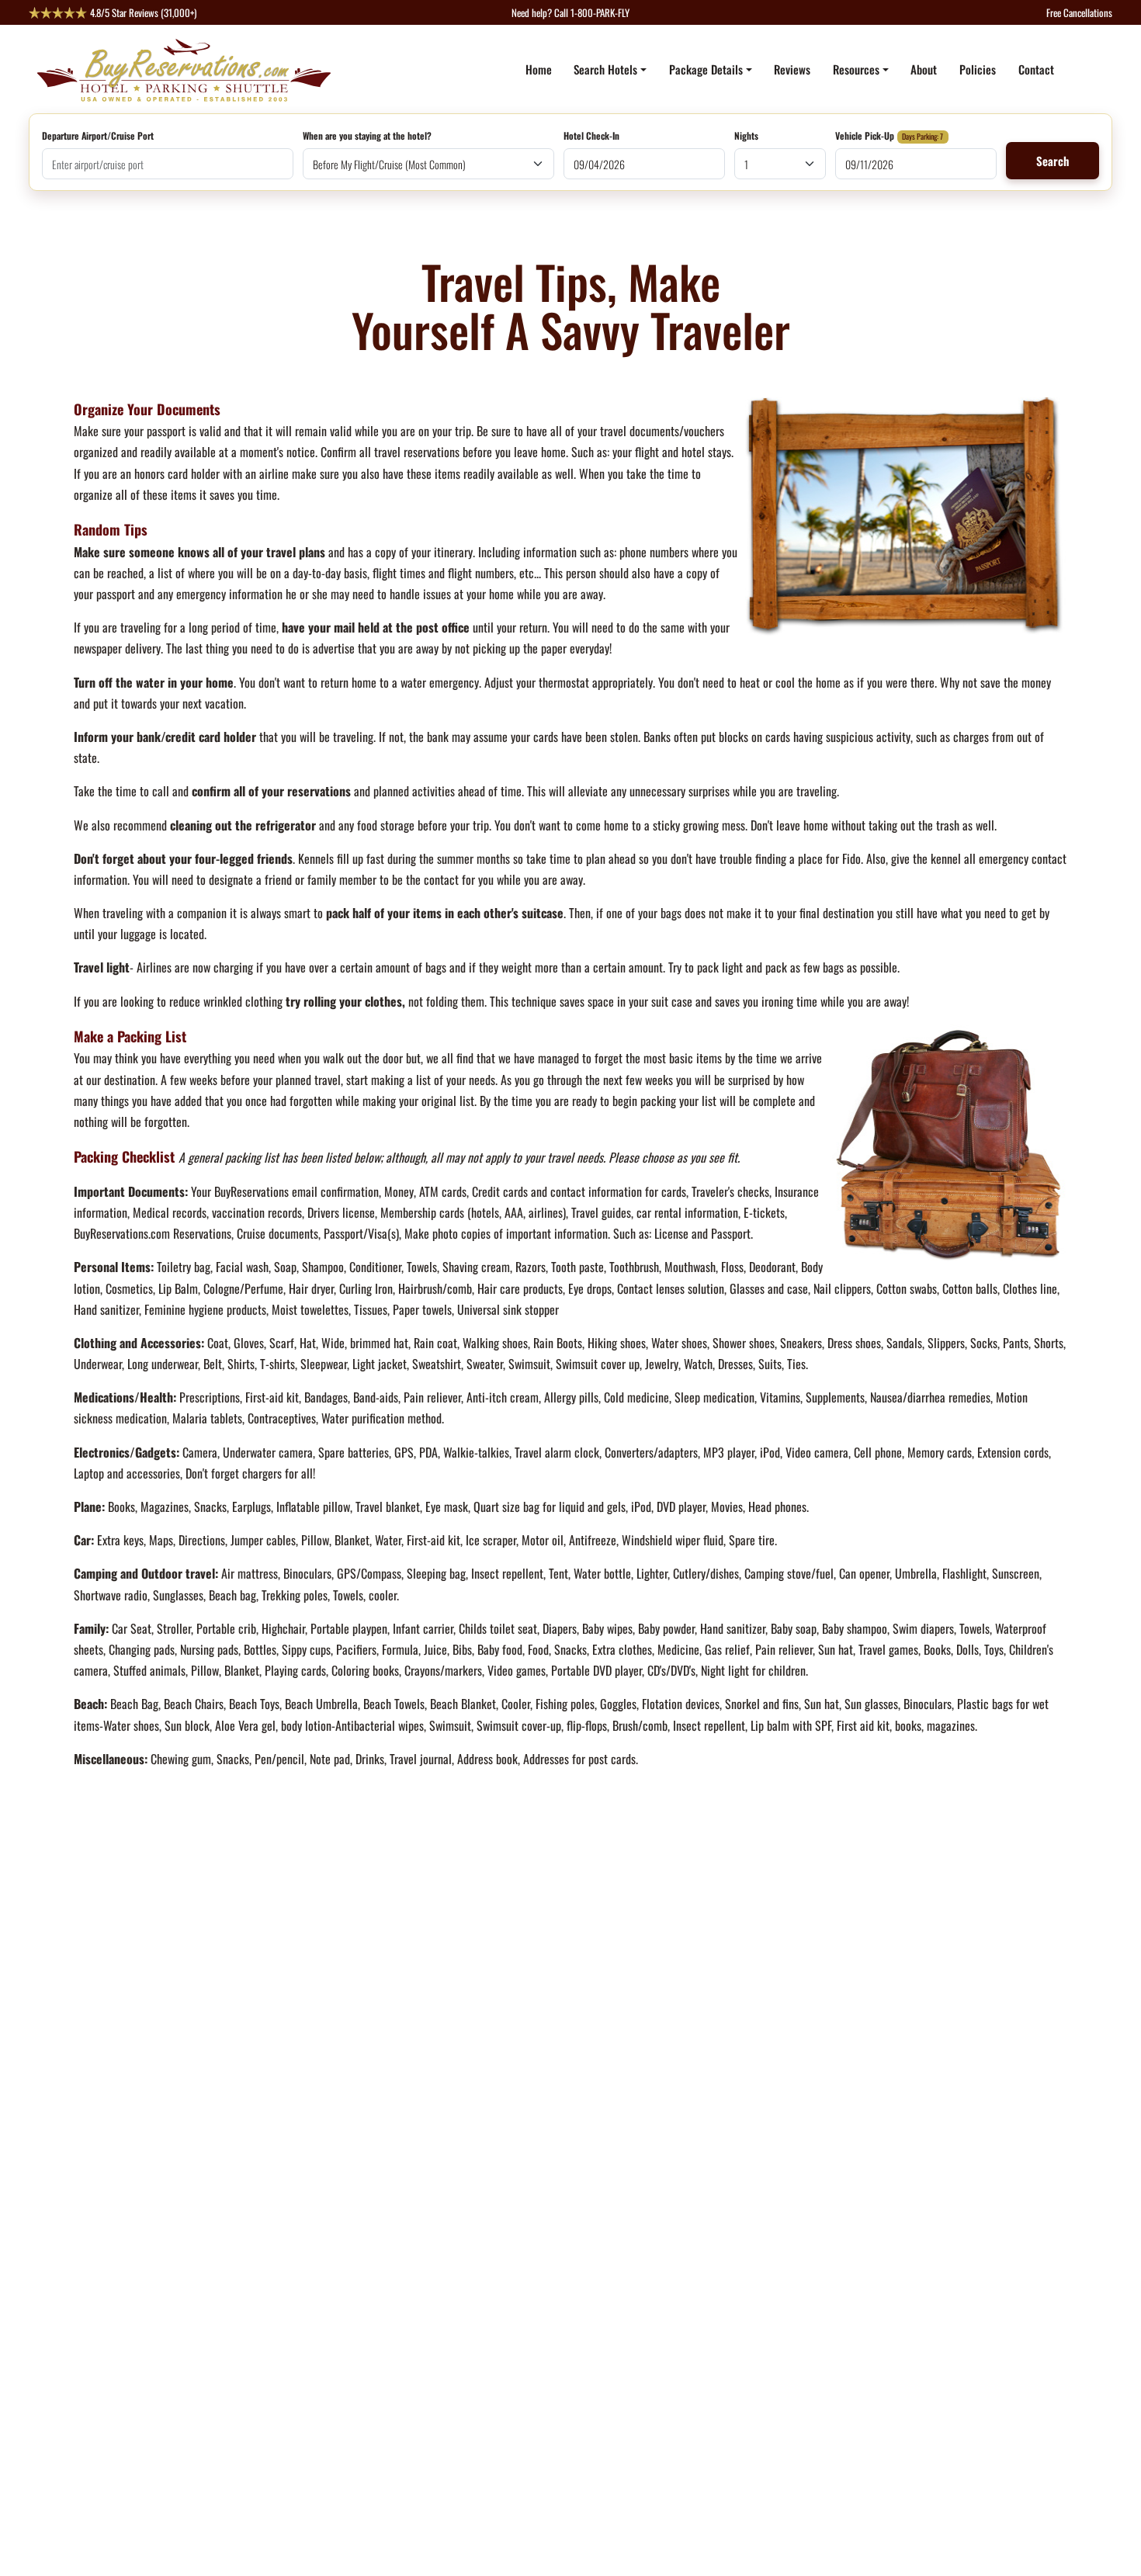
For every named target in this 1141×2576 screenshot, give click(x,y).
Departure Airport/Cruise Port (98, 137)
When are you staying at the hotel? (367, 137)
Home (539, 69)
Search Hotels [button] (605, 69)
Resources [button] (856, 69)
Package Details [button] (706, 69)
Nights (746, 137)
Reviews (792, 69)
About (924, 69)
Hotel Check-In (591, 137)
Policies (978, 69)
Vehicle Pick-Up (865, 137)
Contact (1036, 69)
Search (1053, 161)
